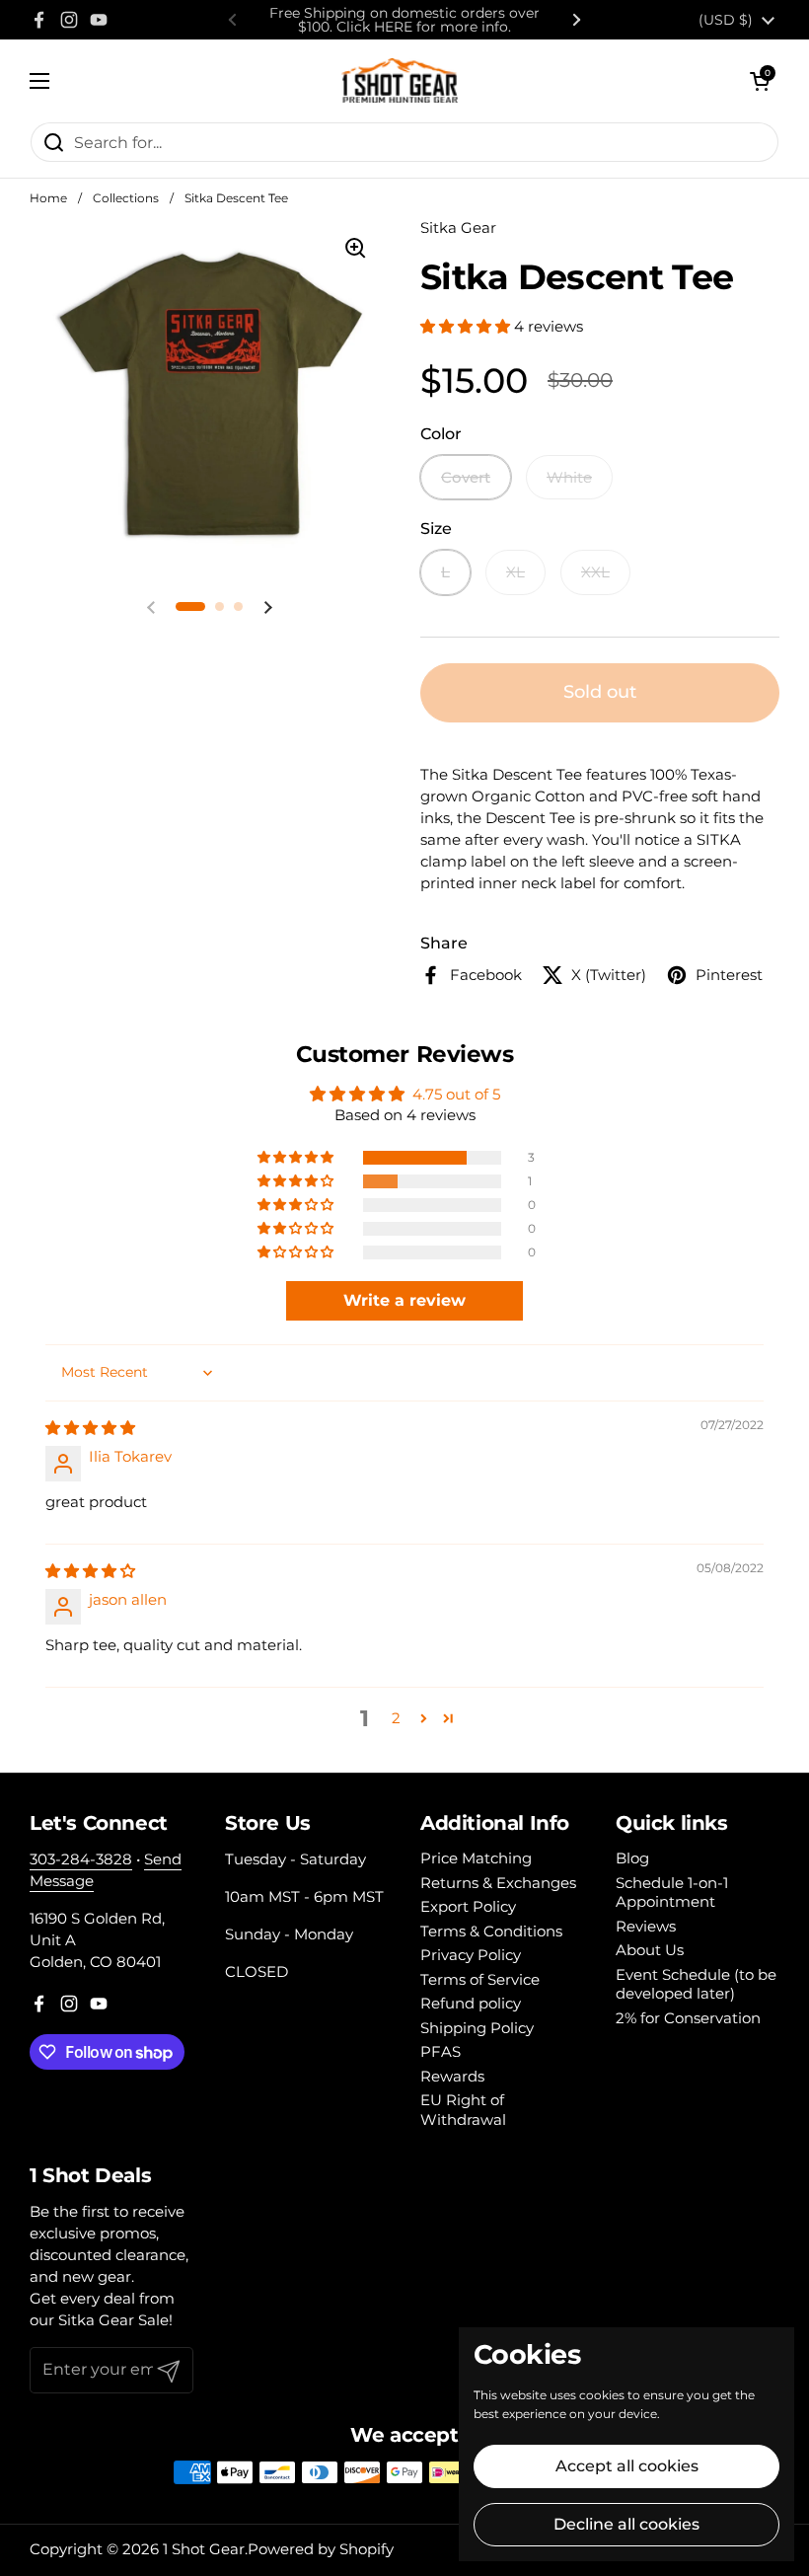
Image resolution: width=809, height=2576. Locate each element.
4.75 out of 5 (456, 1094)
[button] (760, 81)
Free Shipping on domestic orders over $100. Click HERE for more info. (404, 20)
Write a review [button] (404, 1300)
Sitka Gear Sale (113, 2320)
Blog (632, 1858)
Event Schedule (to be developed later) (696, 1984)
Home (48, 198)
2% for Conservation (688, 2018)
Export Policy (468, 1906)
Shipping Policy (477, 2028)
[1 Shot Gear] (400, 80)
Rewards (452, 2076)
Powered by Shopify (321, 2549)
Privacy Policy (471, 1955)
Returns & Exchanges (498, 1883)
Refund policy (471, 2003)
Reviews (646, 1926)
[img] (90, 1428)
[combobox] (404, 142)
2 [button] (396, 1718)
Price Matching (476, 1858)
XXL (595, 572)
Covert (466, 477)
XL (515, 572)
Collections (126, 198)
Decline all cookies (626, 2524)
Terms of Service (480, 1979)
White (569, 477)
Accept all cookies (627, 2466)
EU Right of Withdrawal (463, 2110)
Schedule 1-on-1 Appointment (672, 1893)
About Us (650, 1950)
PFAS (441, 2051)
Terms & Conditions (491, 1931)
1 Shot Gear (204, 2549)
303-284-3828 (81, 1859)
